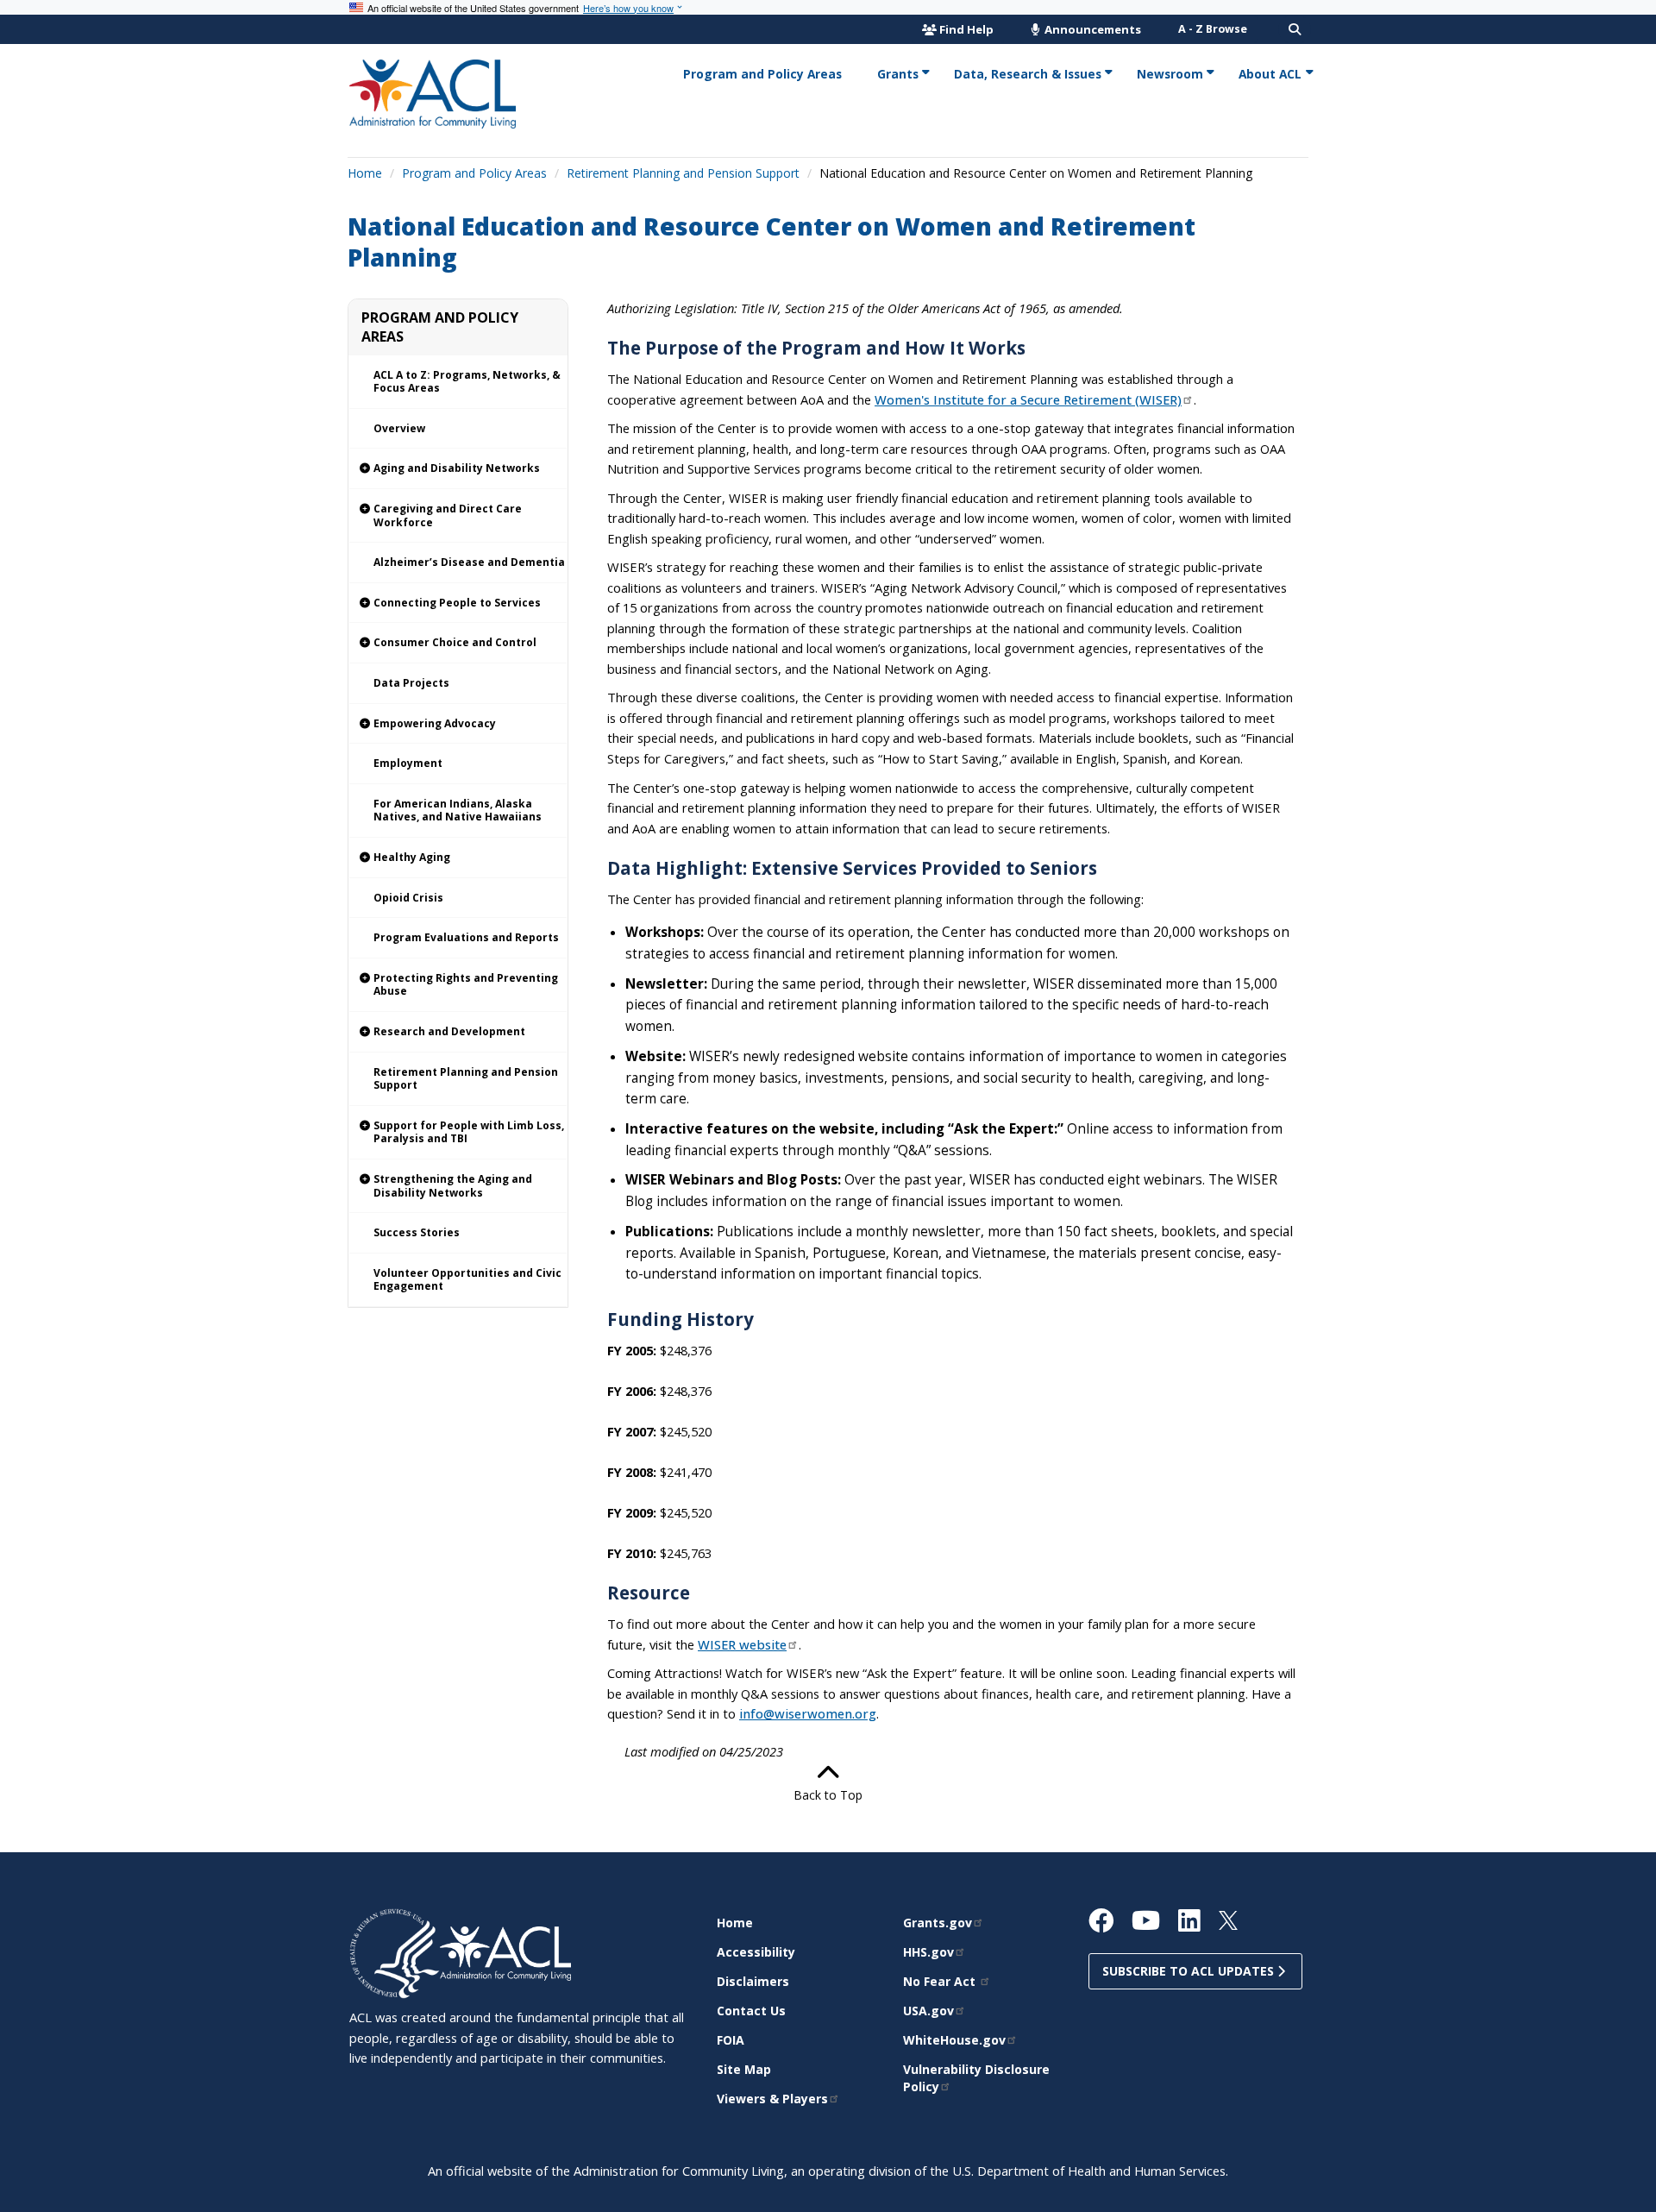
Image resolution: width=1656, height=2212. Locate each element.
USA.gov (928, 2011)
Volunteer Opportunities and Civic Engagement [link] (467, 1280)
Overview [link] (399, 428)
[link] (458, 469)
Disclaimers (753, 1981)
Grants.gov (938, 1923)
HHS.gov (928, 1952)
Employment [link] (408, 763)
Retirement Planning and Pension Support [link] (466, 1079)
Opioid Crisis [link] (408, 898)
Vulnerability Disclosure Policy (976, 2078)
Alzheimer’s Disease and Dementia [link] (469, 562)
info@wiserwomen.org (808, 1713)
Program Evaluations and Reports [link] (466, 937)
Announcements (1091, 29)
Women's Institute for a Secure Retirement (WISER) (1028, 399)
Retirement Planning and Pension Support (683, 173)
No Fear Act (941, 1981)
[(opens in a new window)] (395, 1952)
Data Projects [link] (411, 683)
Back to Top (828, 1795)
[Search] (1295, 29)
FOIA (731, 2040)
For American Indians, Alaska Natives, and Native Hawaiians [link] (458, 811)
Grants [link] (898, 74)
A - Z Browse (1213, 29)
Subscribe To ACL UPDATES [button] (1190, 1971)
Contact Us (751, 2011)
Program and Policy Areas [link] (762, 74)
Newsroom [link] (1170, 74)
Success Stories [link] (417, 1232)
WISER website (742, 1644)
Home (365, 173)
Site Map (744, 2069)
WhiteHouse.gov (954, 2040)
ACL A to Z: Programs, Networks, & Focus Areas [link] (467, 382)
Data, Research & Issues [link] (1028, 74)
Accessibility (756, 1952)
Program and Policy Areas (474, 173)
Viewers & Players (772, 2099)
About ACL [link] (1270, 74)
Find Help (966, 29)
